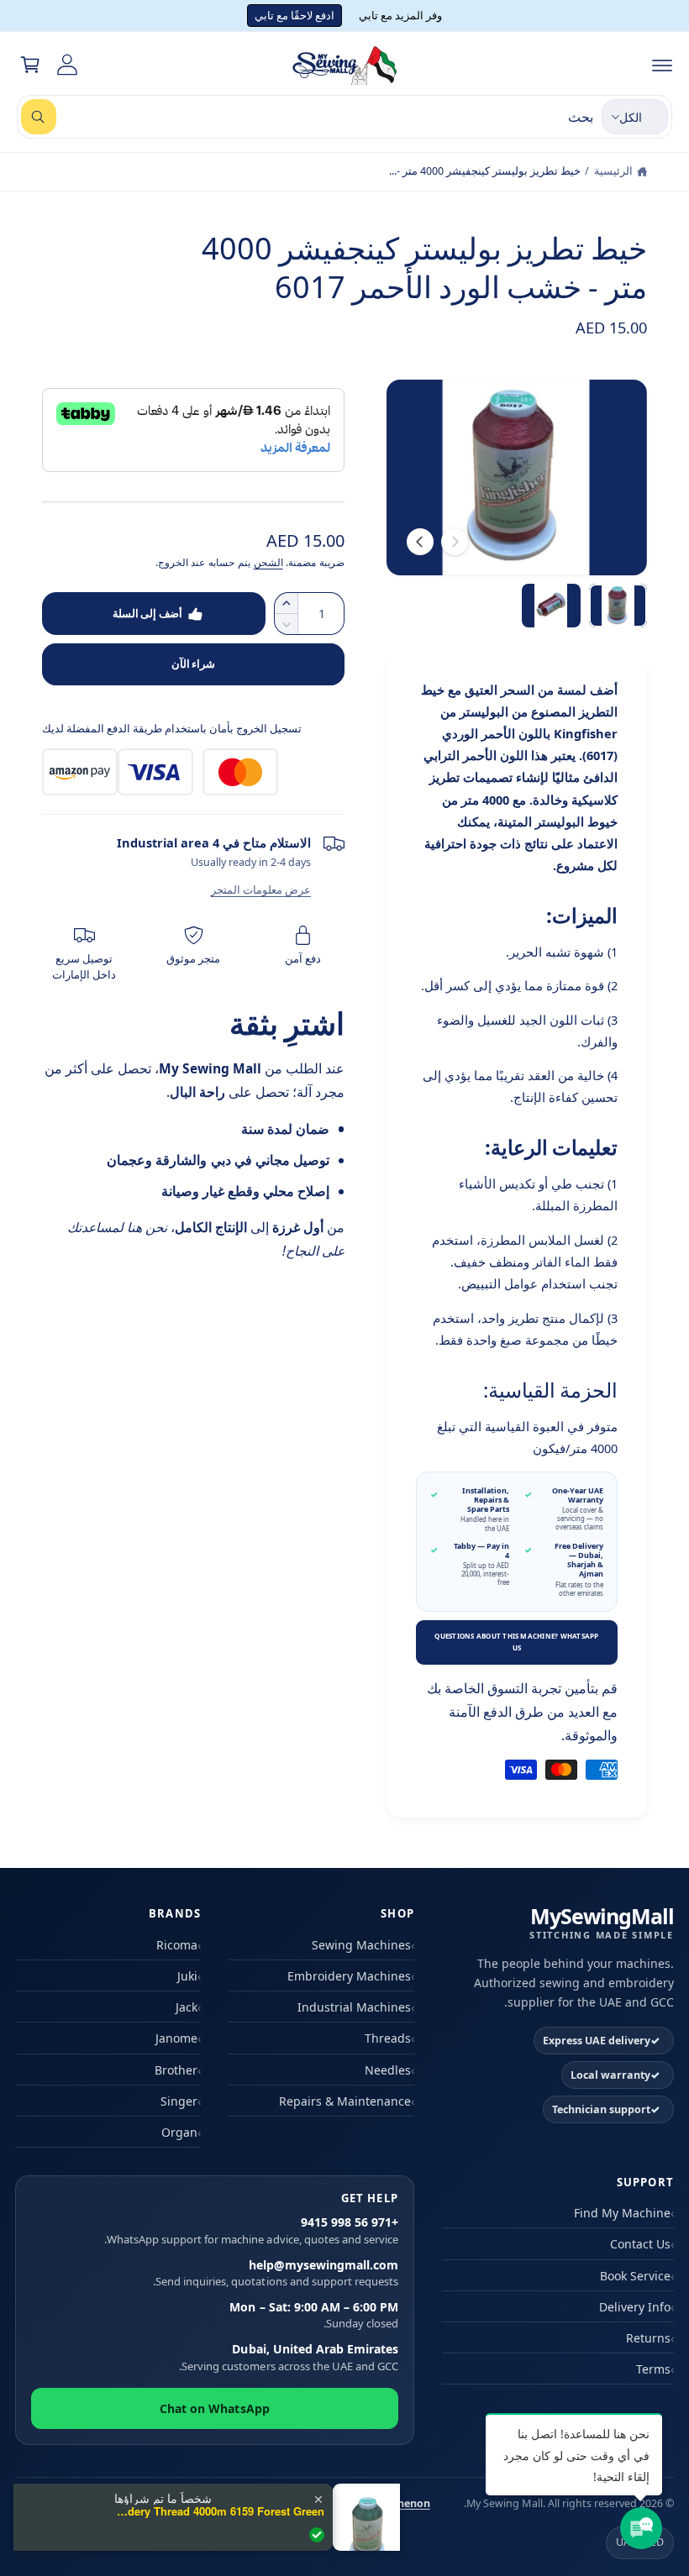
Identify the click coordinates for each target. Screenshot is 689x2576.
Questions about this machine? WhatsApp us (516, 1642)
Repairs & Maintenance (345, 2101)
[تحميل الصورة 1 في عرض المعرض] (618, 606)
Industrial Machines (354, 2007)
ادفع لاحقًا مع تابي (295, 15)
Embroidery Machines (349, 1976)
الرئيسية (613, 171)
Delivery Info (635, 2307)
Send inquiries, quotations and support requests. (276, 2274)
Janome (176, 2038)
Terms (653, 2369)
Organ (179, 2132)
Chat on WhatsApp (214, 2408)
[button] (662, 65)
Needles (388, 2070)
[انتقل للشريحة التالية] (420, 542)
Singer (179, 2101)
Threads (388, 2038)
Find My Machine (622, 2213)
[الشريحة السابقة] (455, 542)
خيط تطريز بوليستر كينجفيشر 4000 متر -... (485, 171)
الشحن (268, 562)
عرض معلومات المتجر (261, 889)
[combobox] (307, 117)
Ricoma (177, 1945)
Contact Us (640, 2244)
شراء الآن (194, 664)
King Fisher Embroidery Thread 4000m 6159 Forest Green (219, 2511)
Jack (187, 2007)
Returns (648, 2338)
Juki (187, 1976)
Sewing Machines (361, 1945)
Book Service (635, 2276)
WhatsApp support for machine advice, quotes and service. (251, 2231)
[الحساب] (67, 65)
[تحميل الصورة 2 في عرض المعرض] (551, 606)
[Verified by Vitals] (317, 2535)
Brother (176, 2070)
